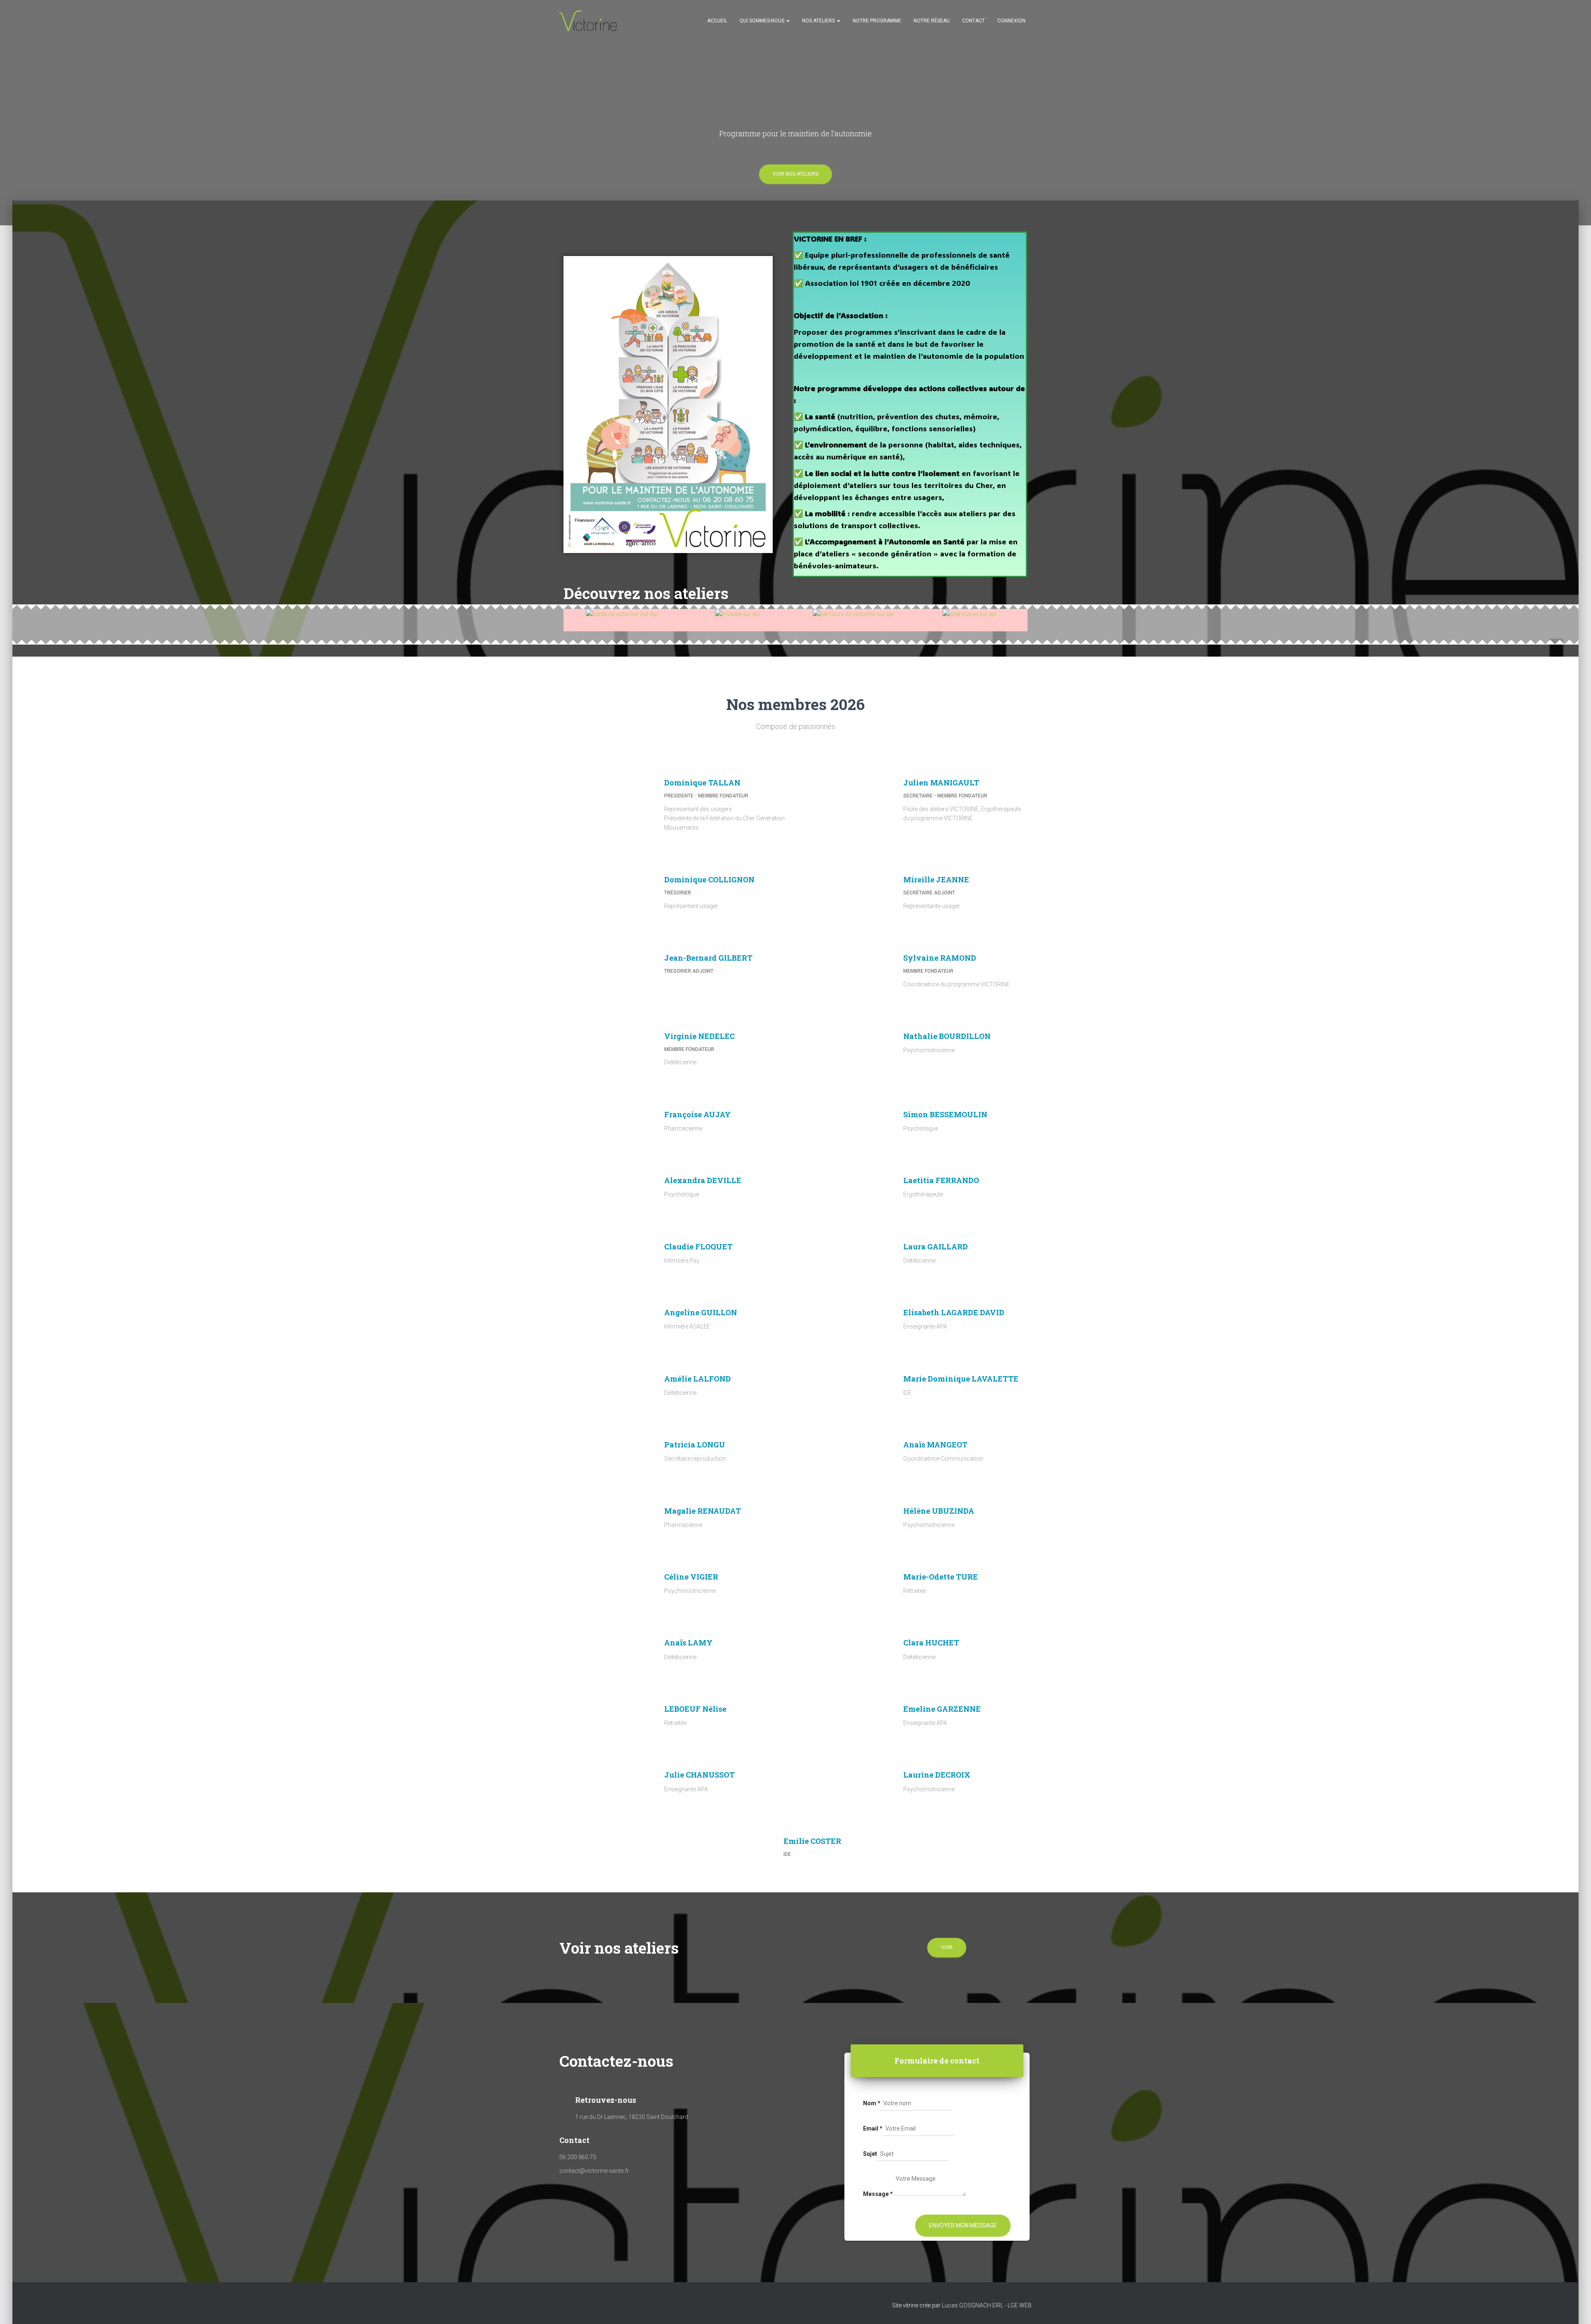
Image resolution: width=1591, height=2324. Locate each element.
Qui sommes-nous (763, 21)
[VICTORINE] (588, 21)
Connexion (1011, 21)
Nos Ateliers (819, 21)
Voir (947, 1947)
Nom (872, 2103)
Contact (973, 21)
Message (878, 2194)
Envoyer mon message (963, 2225)
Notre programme (877, 21)
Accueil (717, 21)
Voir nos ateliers (795, 174)
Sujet (870, 2154)
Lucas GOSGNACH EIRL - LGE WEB (987, 2305)
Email (873, 2128)
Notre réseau (932, 21)
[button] (578, 614)
